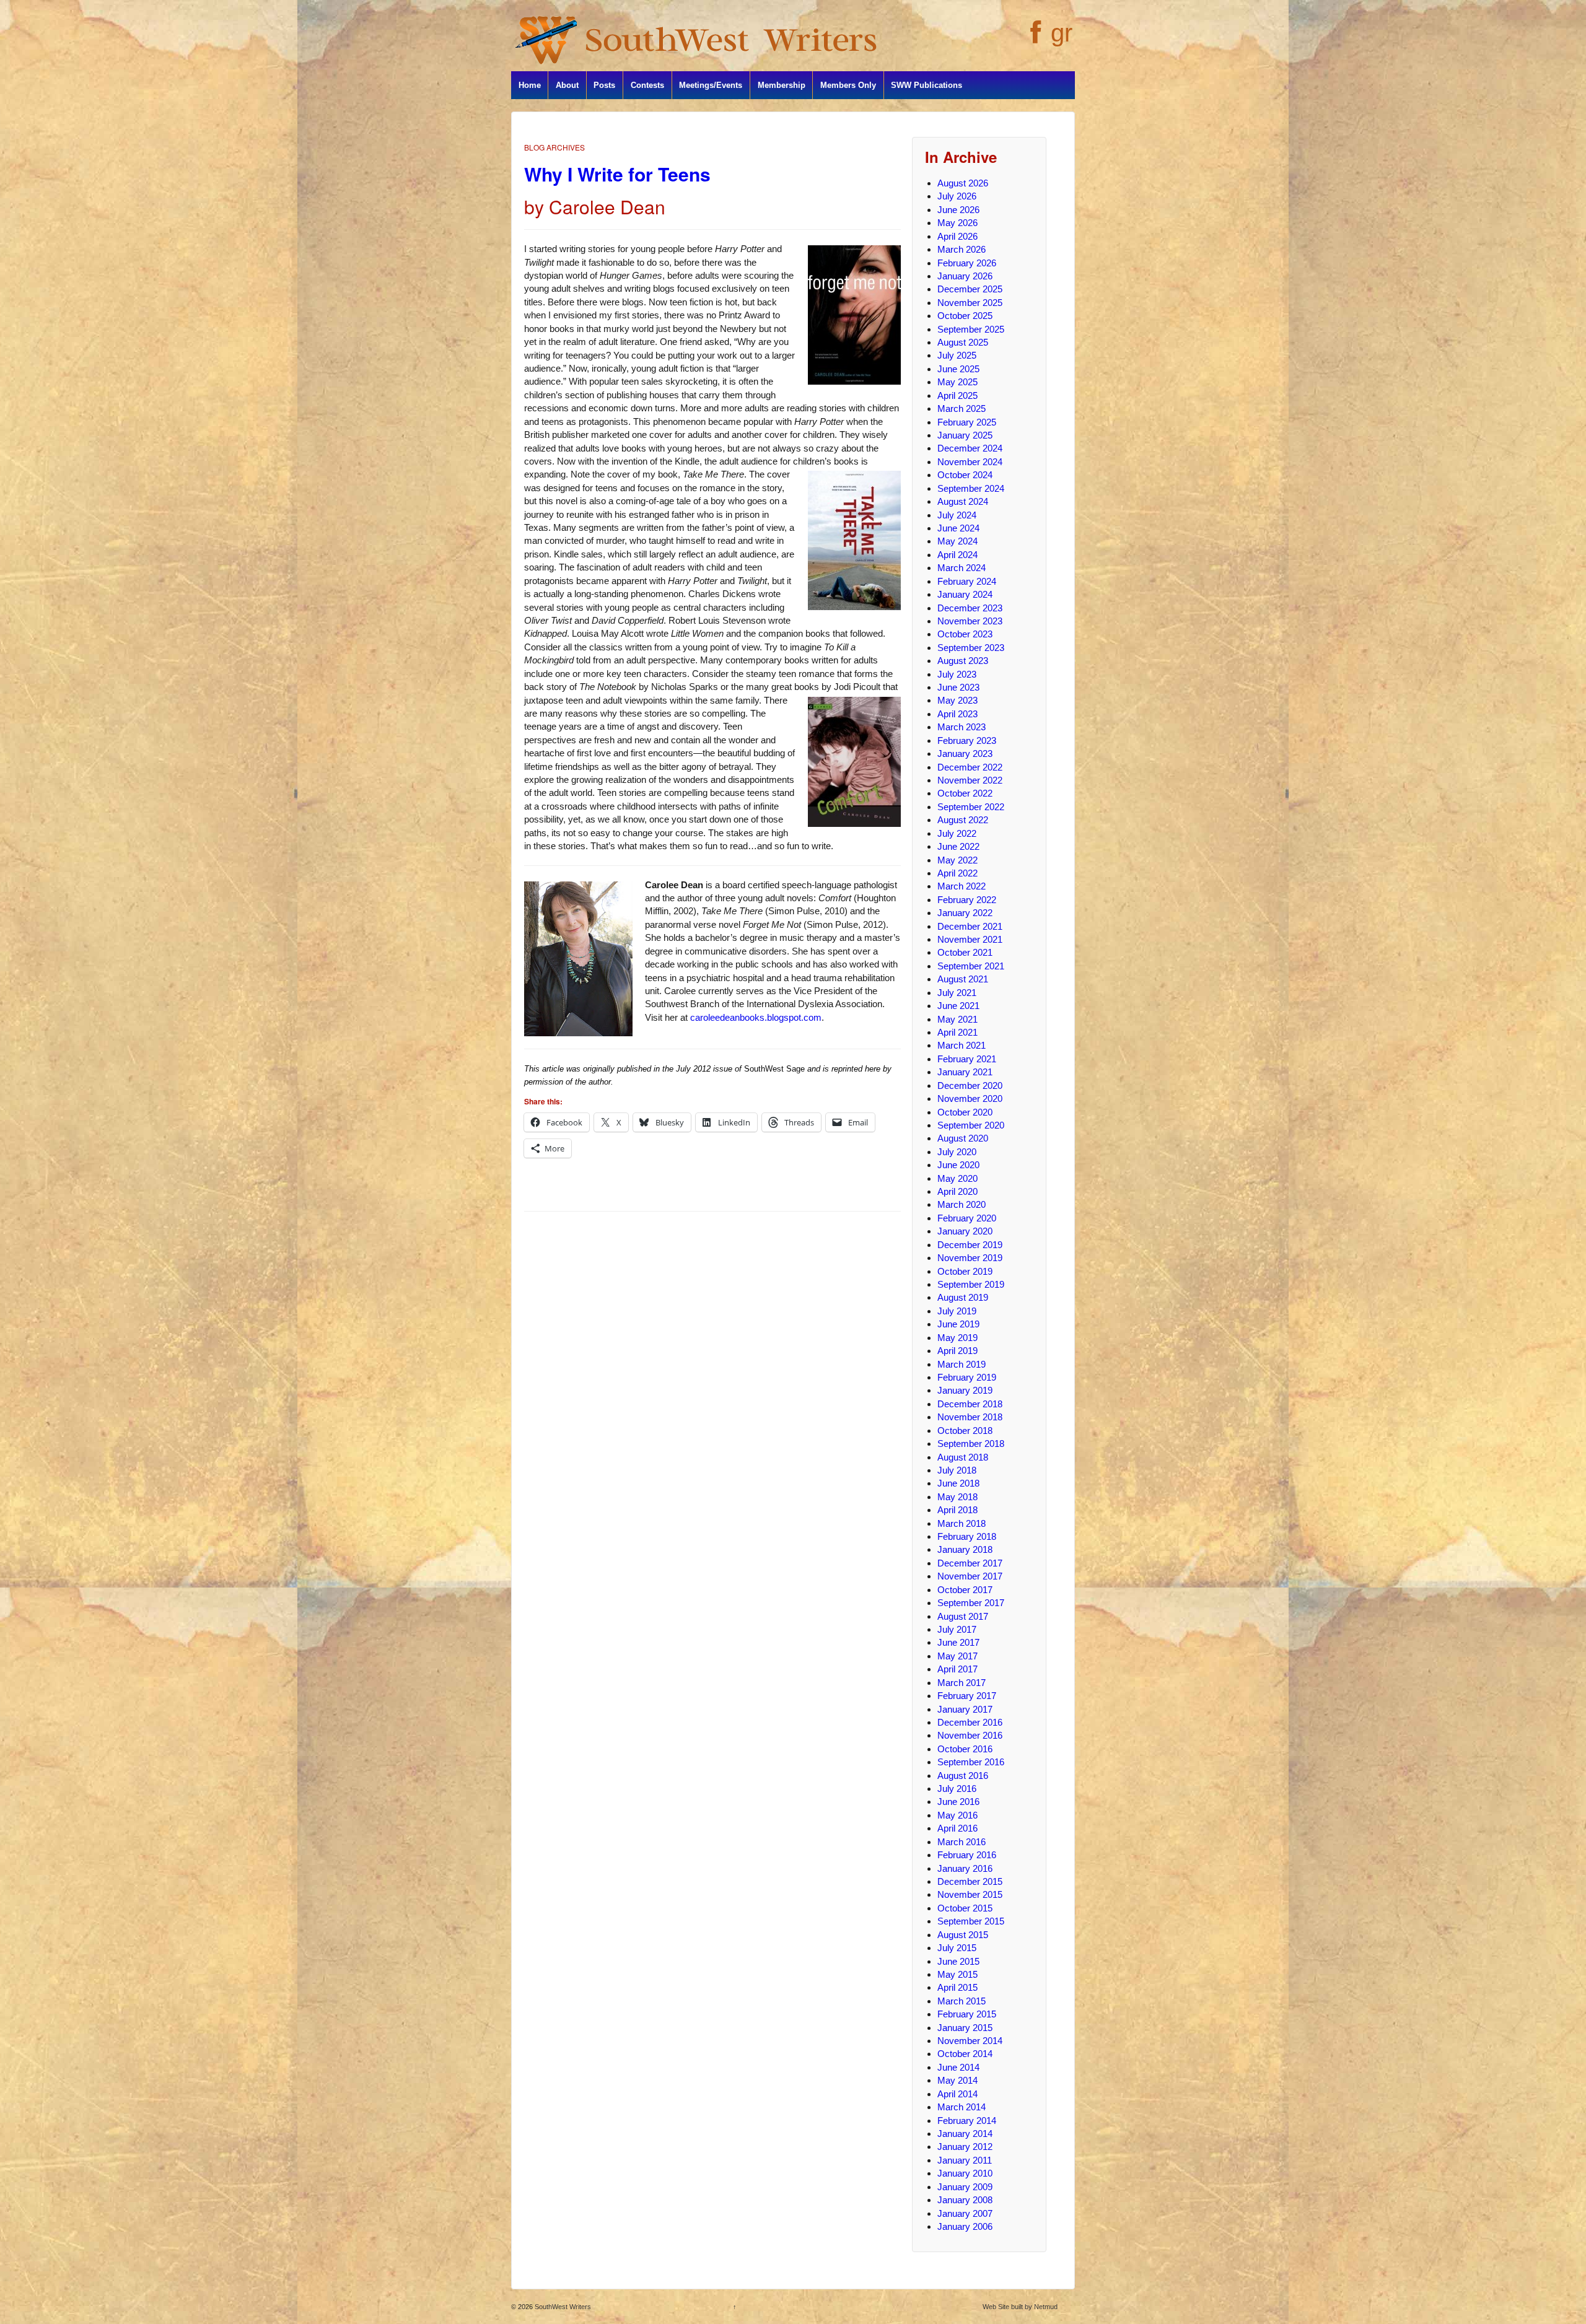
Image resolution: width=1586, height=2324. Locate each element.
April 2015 (957, 1987)
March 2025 (962, 408)
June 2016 (958, 1802)
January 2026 (965, 276)
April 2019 (957, 1351)
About (567, 85)
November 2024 (970, 462)
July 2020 (957, 1152)
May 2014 (957, 2080)
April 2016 (957, 1828)
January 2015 (965, 2028)
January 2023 (965, 754)
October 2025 (965, 316)
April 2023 (957, 714)
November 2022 (970, 780)
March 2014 (962, 2107)
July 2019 (957, 1311)
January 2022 (965, 913)
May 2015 (957, 1974)
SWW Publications (927, 85)
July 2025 (957, 355)
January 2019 (965, 1390)
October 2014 (965, 2054)
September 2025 (971, 329)
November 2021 (970, 939)
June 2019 (958, 1324)
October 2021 (965, 952)
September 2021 (971, 966)
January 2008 (965, 2200)
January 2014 (965, 2134)
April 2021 (957, 1032)
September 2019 (971, 1284)
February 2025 (967, 422)
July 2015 (957, 1948)
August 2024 (963, 501)
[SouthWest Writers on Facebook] (1034, 39)
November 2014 (970, 2041)
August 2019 (963, 1297)
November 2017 (970, 1576)
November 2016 (970, 1735)
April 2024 (957, 555)
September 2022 (971, 807)
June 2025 (958, 369)
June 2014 (958, 2067)
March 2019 (962, 1364)
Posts (604, 85)
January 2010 (965, 2173)
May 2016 (957, 1815)
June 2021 (958, 1006)
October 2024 (965, 475)
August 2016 (963, 1776)
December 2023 (970, 608)
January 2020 (965, 1231)
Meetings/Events (711, 85)
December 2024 (970, 448)
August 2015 (963, 1935)
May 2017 (957, 1656)
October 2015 (965, 1908)
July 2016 (957, 1789)
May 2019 (957, 1338)
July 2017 (957, 1629)
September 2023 (971, 648)
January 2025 (965, 435)
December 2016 (970, 1722)
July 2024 (957, 515)
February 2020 (967, 1218)
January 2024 (965, 594)
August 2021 (963, 979)
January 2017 (965, 1709)
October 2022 (965, 793)
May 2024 (957, 541)
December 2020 (970, 1086)
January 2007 (965, 2213)
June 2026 (958, 210)
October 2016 (965, 1749)
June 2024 (958, 528)
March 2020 (962, 1204)
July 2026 (957, 196)
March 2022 (962, 886)
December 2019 (970, 1245)
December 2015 (970, 1881)
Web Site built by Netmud (1020, 2307)
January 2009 (965, 2187)
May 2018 (957, 1497)
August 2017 (963, 1616)
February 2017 (967, 1696)
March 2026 (962, 249)
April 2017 (957, 1669)
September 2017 (971, 1603)
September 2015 (971, 1921)
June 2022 (958, 846)
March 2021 (962, 1045)
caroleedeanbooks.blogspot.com (756, 1017)
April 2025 (957, 395)
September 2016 (971, 1762)
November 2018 (970, 1417)
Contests (647, 85)
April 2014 (957, 2094)
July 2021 (957, 993)
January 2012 (965, 2147)
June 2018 (958, 1483)
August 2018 (963, 1457)
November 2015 (970, 1894)
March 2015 (962, 2001)
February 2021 (967, 1059)
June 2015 (958, 1961)
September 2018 (971, 1444)
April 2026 (957, 236)
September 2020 (971, 1125)
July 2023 (957, 674)
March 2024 (962, 568)
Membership (782, 85)
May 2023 (957, 700)
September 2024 (971, 488)
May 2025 (957, 382)
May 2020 (957, 1178)
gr (1062, 33)
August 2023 (963, 661)
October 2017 (965, 1590)
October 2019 (965, 1271)
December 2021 (970, 926)
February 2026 (967, 263)
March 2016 (962, 1842)
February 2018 (967, 1536)
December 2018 (970, 1404)
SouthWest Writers (562, 2307)
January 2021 (965, 1072)
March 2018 (962, 1523)
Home (530, 85)
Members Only (848, 85)
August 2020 (963, 1138)
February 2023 (967, 740)
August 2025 (963, 342)
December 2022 (970, 767)
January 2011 (965, 2160)
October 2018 (965, 1431)
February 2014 (967, 2121)
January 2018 (965, 1549)
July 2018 (957, 1470)
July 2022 (957, 833)
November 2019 (970, 1258)
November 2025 (970, 303)
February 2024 (967, 581)
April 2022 (957, 873)
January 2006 (965, 2226)
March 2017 (962, 1683)
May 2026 (957, 223)
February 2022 (967, 900)
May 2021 (957, 1019)
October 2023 (965, 634)
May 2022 (957, 860)
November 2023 (970, 621)
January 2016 (965, 1868)
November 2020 (970, 1099)
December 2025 (970, 289)
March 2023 (962, 727)
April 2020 (957, 1191)
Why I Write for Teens (617, 174)
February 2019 (967, 1377)
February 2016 (967, 1855)
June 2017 (958, 1642)
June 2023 (958, 687)
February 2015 (967, 2014)
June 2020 (958, 1165)
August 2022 (963, 820)
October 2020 (965, 1112)
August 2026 (963, 183)
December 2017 (970, 1563)
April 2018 (957, 1510)
